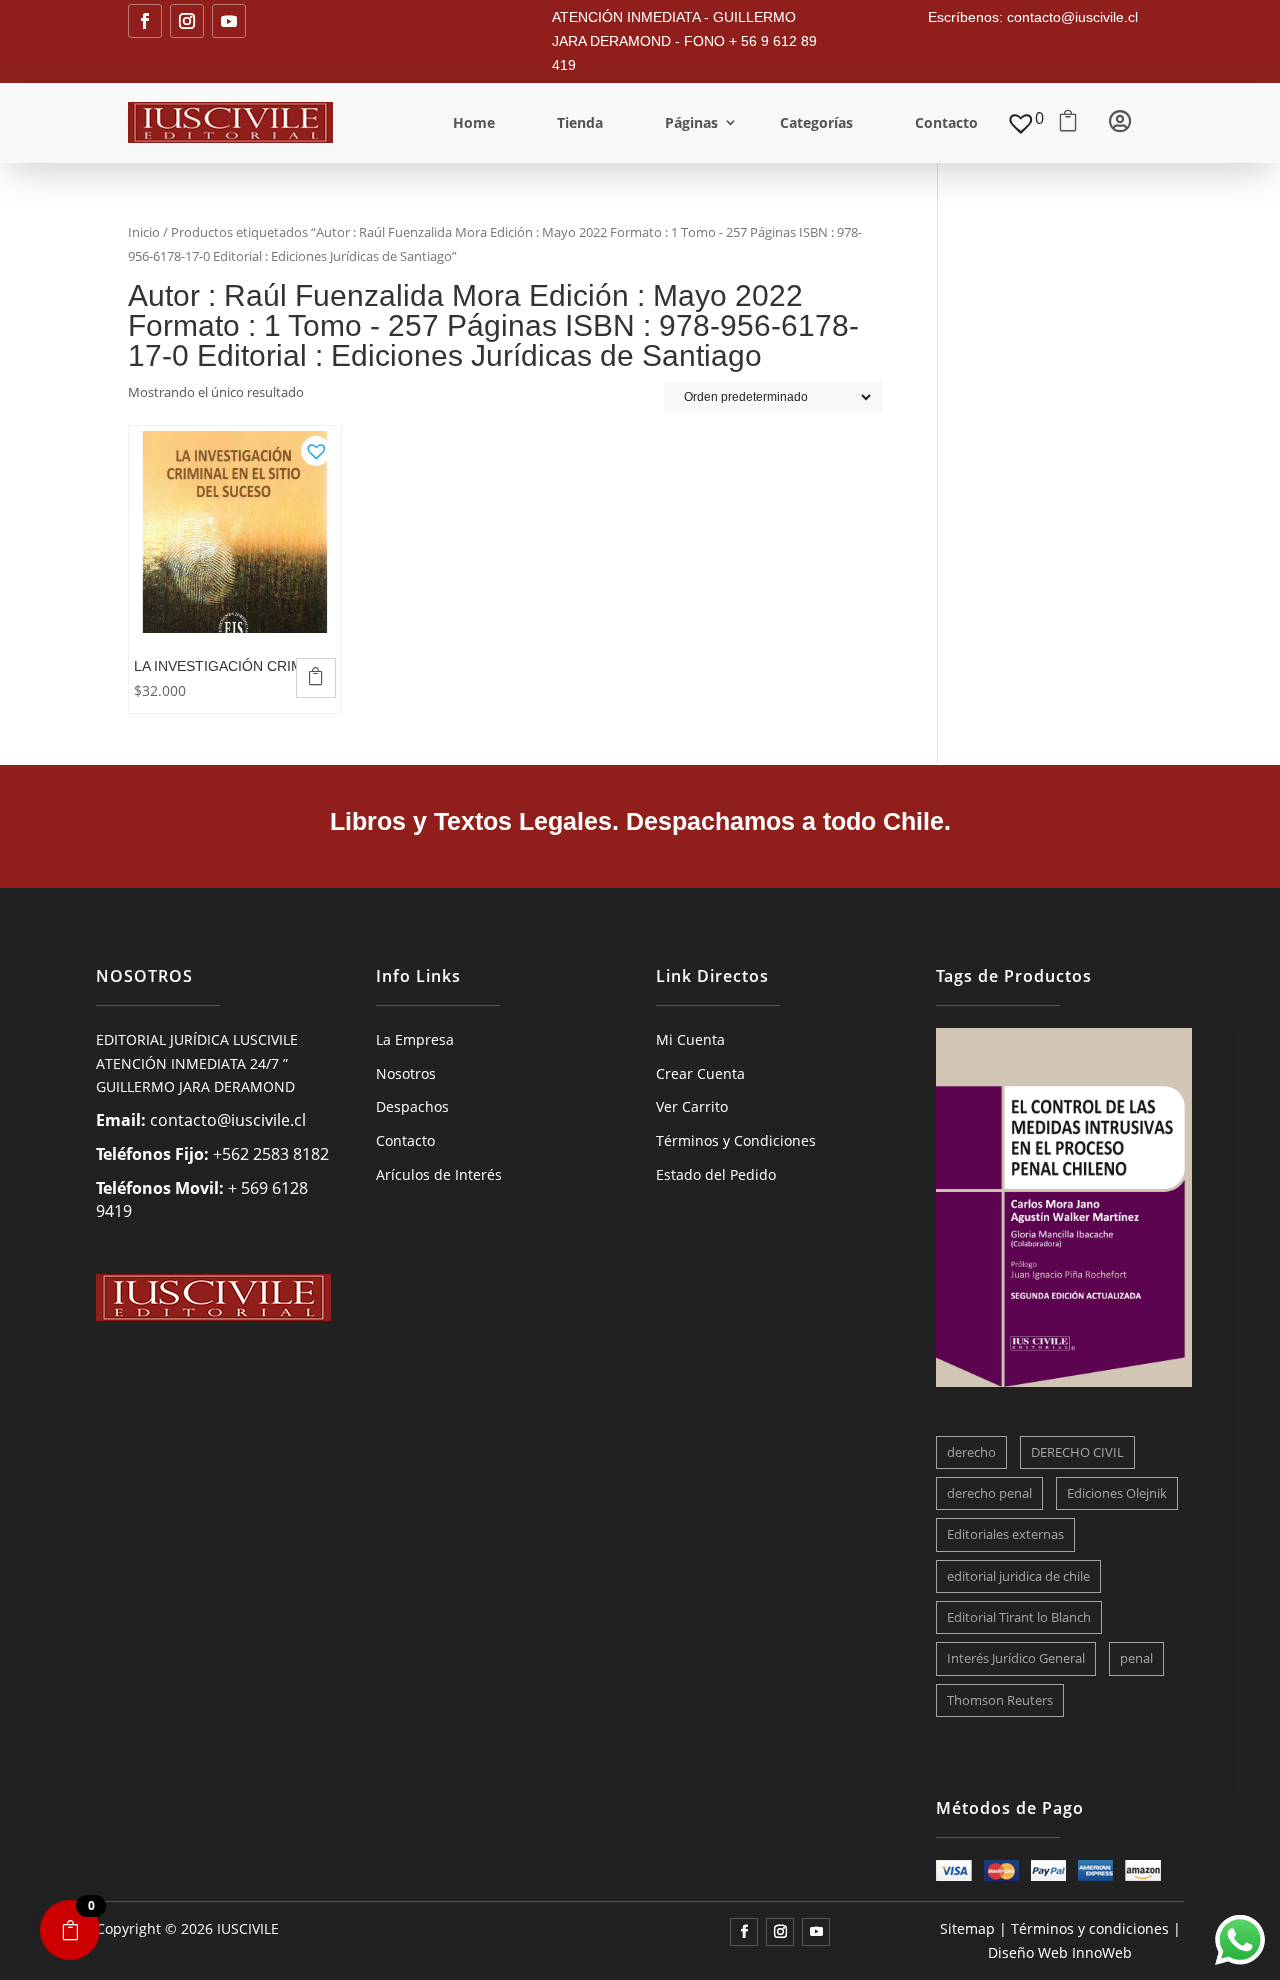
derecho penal (989, 1493)
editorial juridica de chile (1018, 1576)
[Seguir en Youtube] (229, 21)
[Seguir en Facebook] (145, 21)
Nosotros (406, 1073)
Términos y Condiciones (736, 1140)
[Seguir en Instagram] (187, 21)
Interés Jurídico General (1016, 1658)
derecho (971, 1452)
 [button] (316, 676)
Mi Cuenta (690, 1039)
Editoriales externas (1005, 1534)
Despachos (412, 1106)
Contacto (946, 122)
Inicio (144, 232)
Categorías (816, 122)
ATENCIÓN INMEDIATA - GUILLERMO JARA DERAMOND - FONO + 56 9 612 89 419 (684, 41)
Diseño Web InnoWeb (1060, 1952)
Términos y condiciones (1090, 1928)
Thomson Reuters (1000, 1700)
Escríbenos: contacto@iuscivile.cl (1033, 17)
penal (1136, 1658)
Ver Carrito (692, 1106)
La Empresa (415, 1039)
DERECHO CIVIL (1077, 1452)
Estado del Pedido (716, 1174)
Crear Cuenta (700, 1073)
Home (474, 122)
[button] (316, 445)
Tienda (580, 122)
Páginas (691, 122)
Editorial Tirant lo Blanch (1019, 1617)
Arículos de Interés (439, 1174)
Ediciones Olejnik (1117, 1493)
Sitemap (967, 1928)
